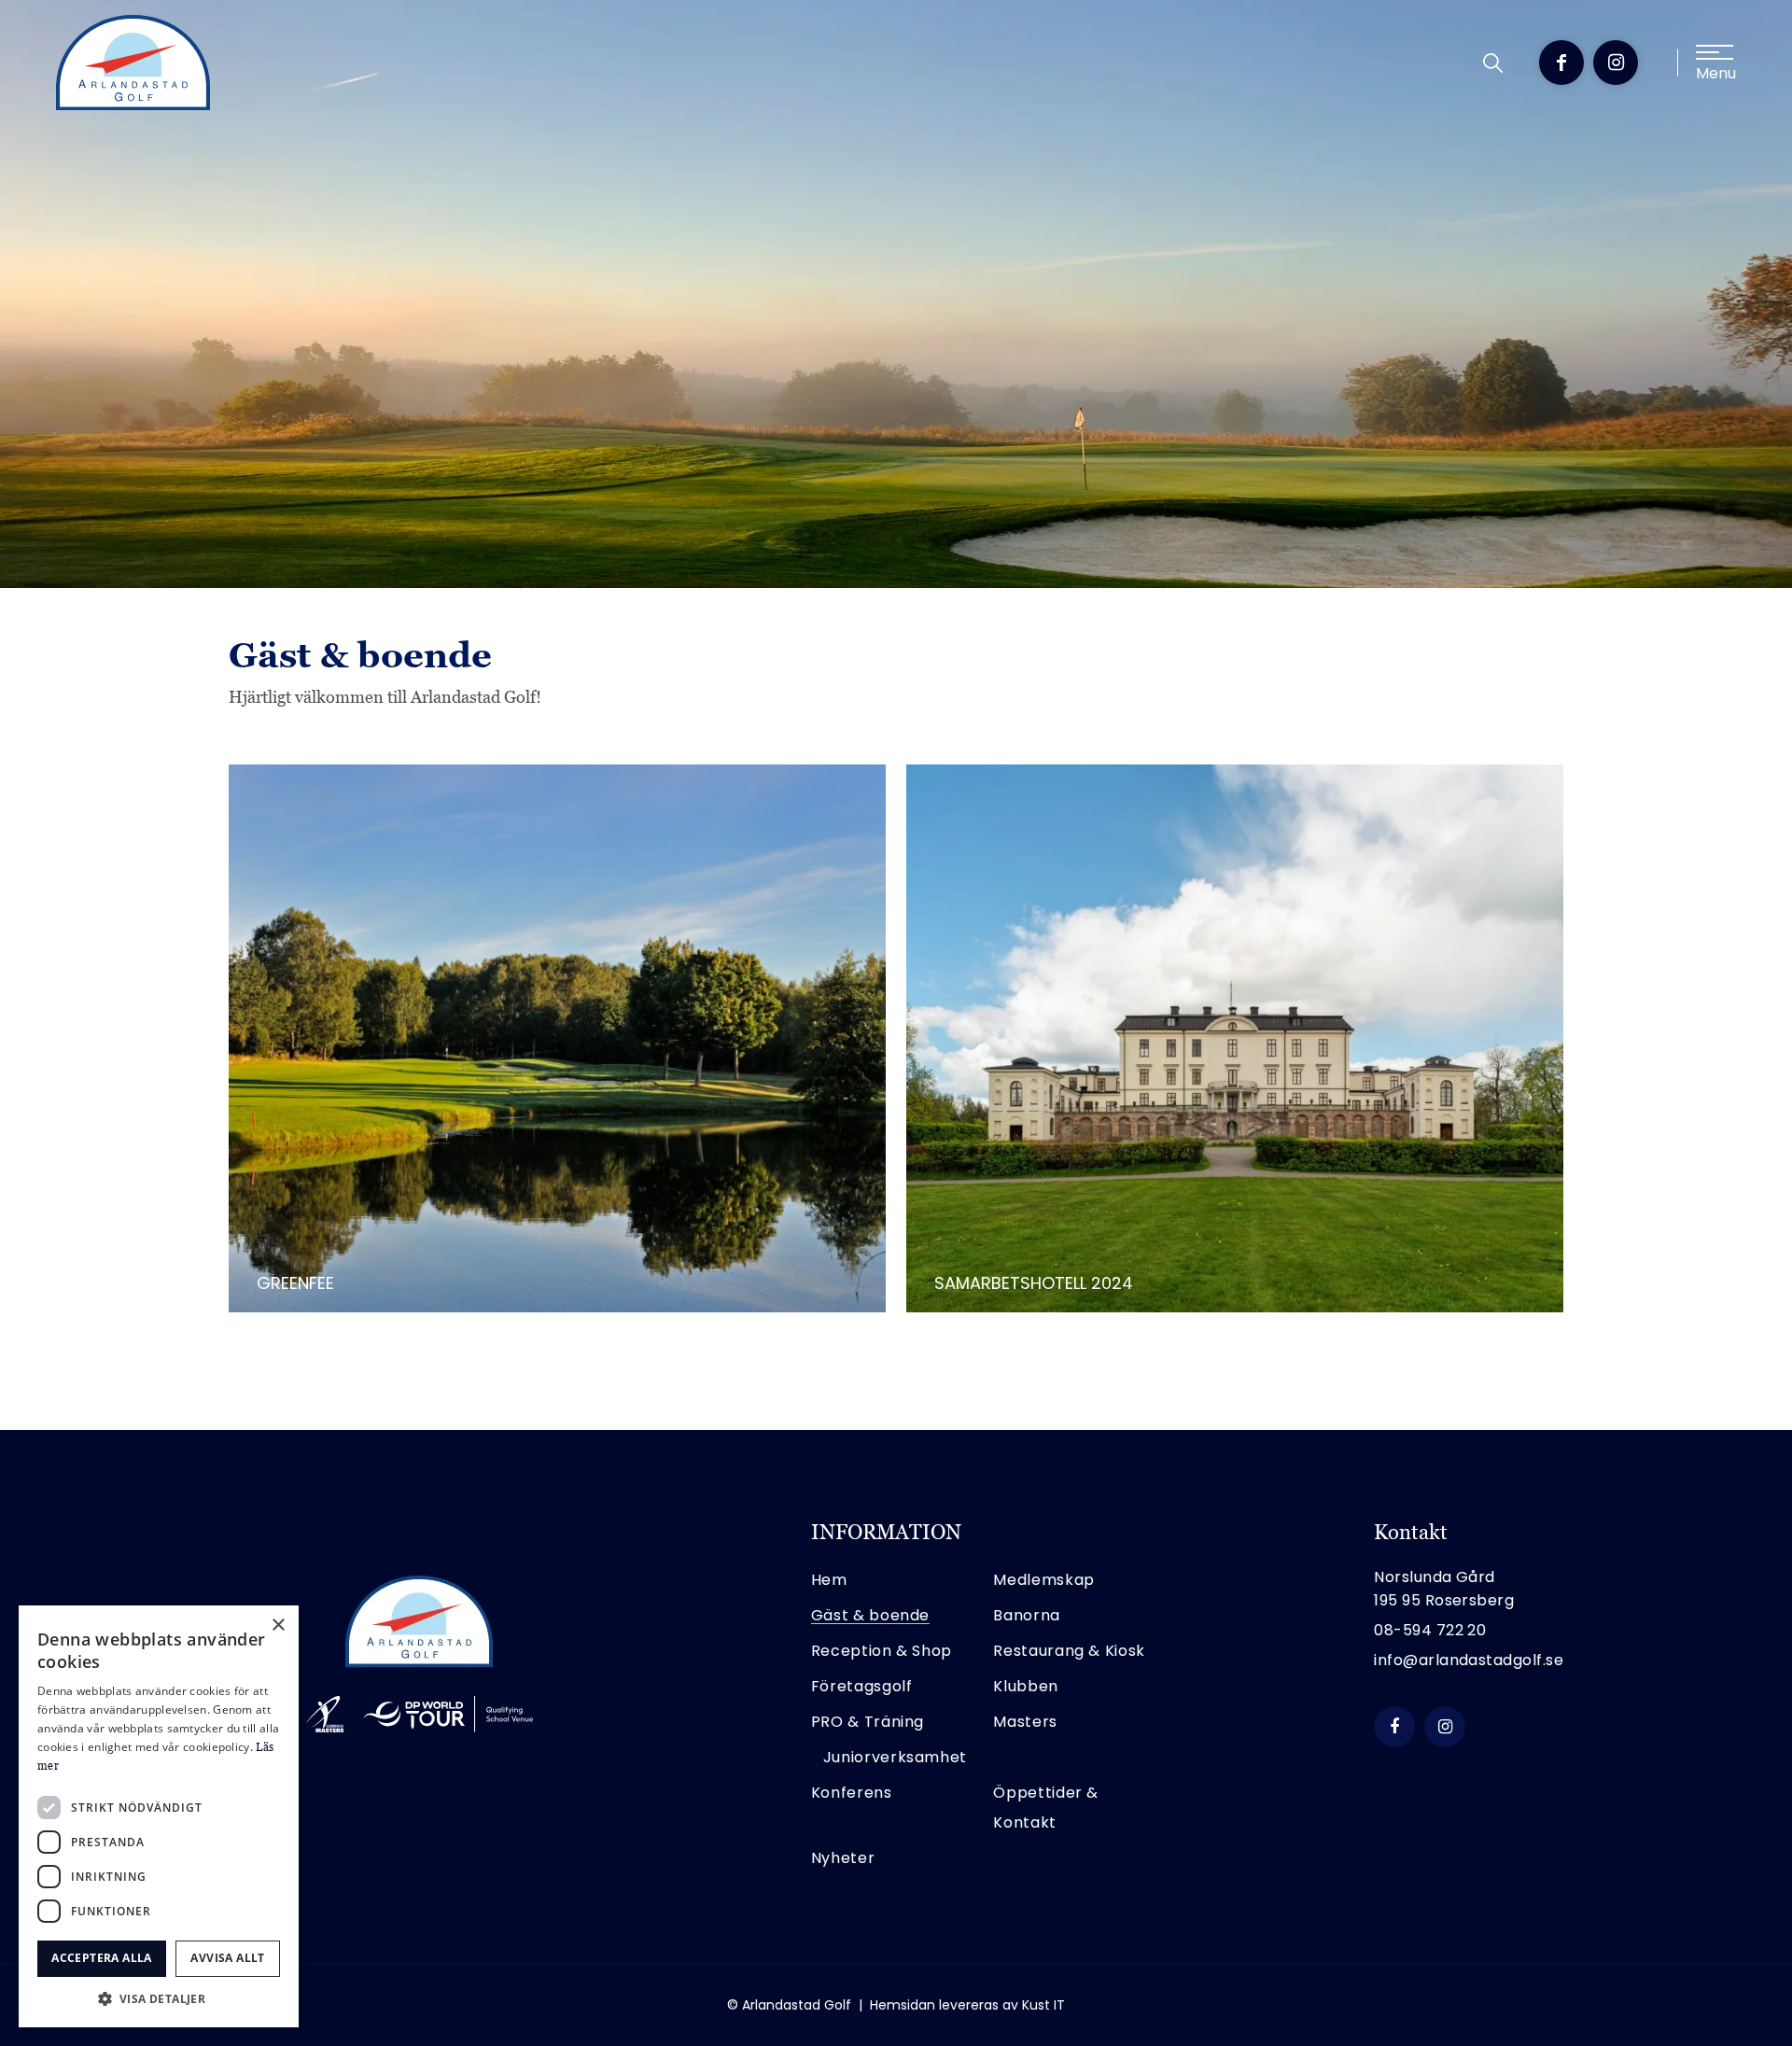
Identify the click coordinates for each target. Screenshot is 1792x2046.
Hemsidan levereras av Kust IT (967, 2005)
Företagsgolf (862, 1686)
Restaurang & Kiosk (1069, 1651)
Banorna (1026, 1615)
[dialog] (159, 1816)
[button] (159, 1999)
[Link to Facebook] (1561, 63)
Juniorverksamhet (895, 1757)
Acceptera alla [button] (102, 1958)
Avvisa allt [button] (227, 1958)
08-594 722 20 (1430, 1630)
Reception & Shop (882, 1651)
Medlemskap (1043, 1580)
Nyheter (843, 1858)
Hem (829, 1580)
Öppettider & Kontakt (1046, 1808)
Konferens (852, 1793)
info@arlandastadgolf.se (1469, 1660)
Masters (1025, 1722)
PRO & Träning (868, 1722)
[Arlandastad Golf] (133, 63)
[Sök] (1493, 63)
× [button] (278, 1626)
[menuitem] (1493, 63)
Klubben (1025, 1686)
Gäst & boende (870, 1615)
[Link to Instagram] (1616, 63)
